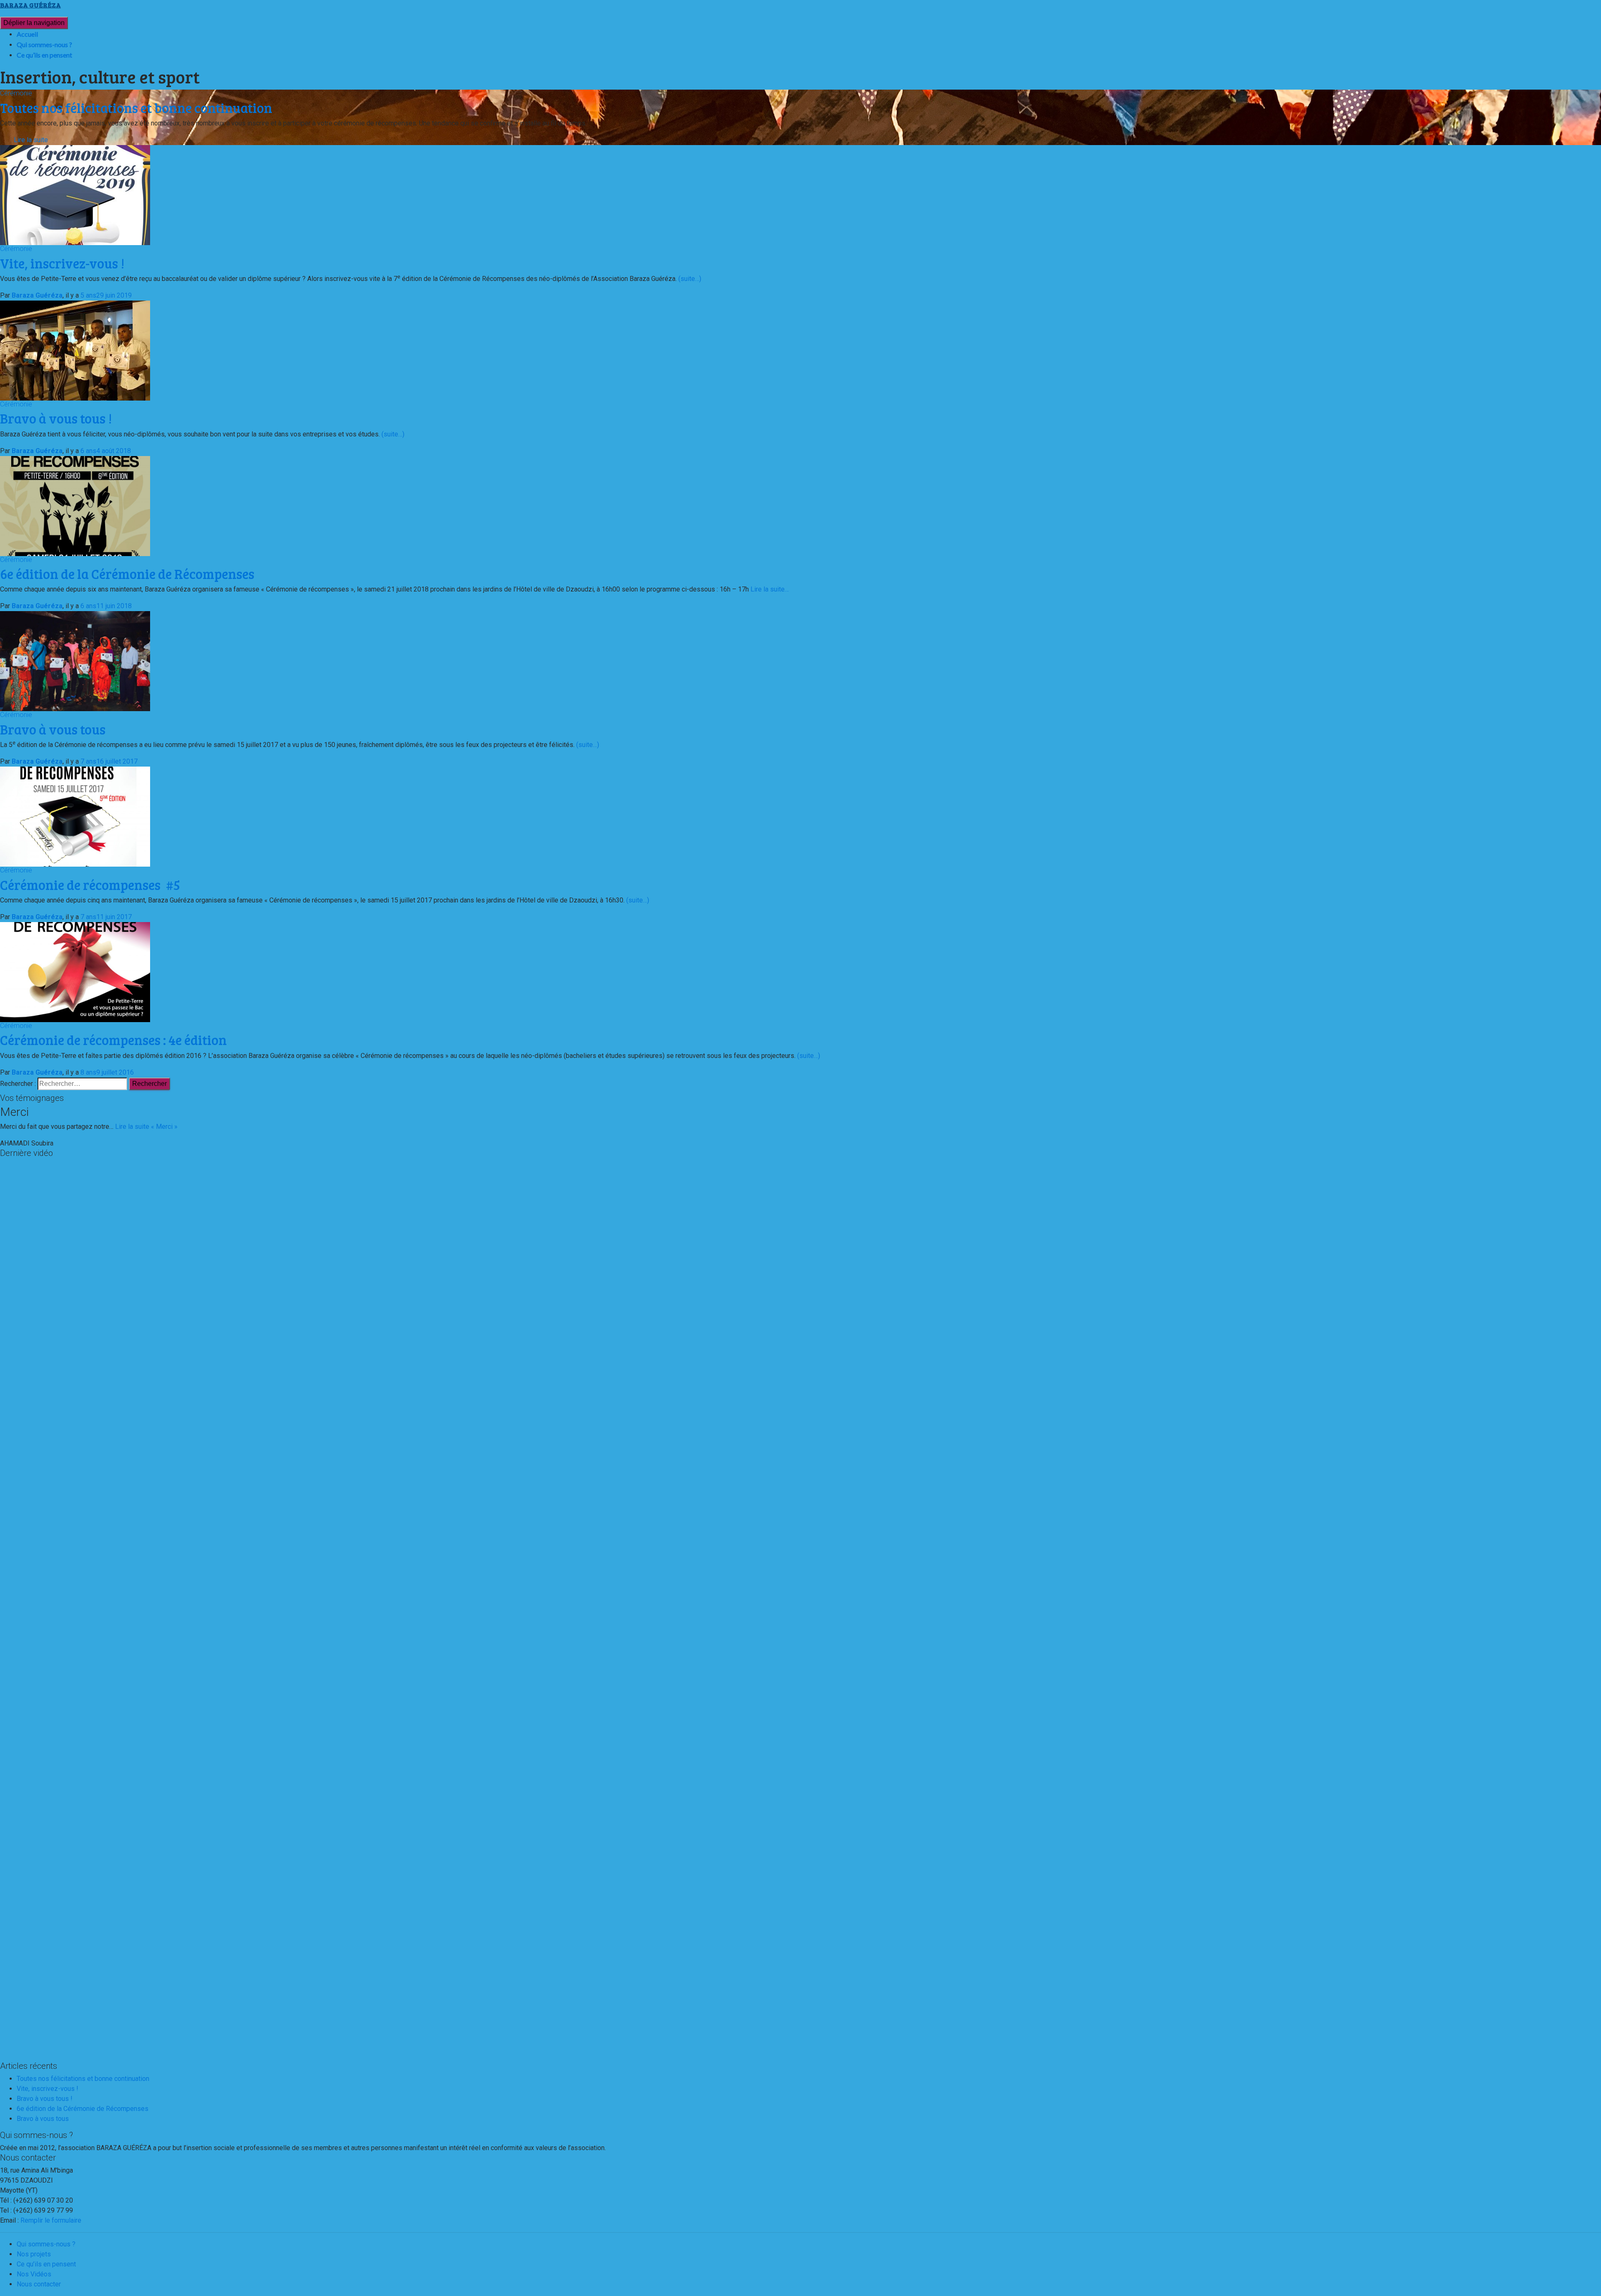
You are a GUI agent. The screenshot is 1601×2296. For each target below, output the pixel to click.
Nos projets (34, 2254)
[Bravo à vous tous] (75, 661)
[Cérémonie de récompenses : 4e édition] (75, 971)
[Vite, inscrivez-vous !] (75, 194)
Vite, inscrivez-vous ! (62, 263)
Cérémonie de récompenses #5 (90, 885)
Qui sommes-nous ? (44, 44)
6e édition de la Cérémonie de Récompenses (127, 574)
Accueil (27, 34)
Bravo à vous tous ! (56, 418)
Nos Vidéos (34, 2274)
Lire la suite (31, 140)
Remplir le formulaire (51, 2220)
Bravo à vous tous (53, 729)
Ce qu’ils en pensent (44, 55)
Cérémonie (16, 93)
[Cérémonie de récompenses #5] (75, 816)
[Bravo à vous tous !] (75, 350)
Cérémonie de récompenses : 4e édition (113, 1040)
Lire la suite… (769, 589)
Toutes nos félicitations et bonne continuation (83, 2079)
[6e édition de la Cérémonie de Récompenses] (75, 505)
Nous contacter (39, 2284)
